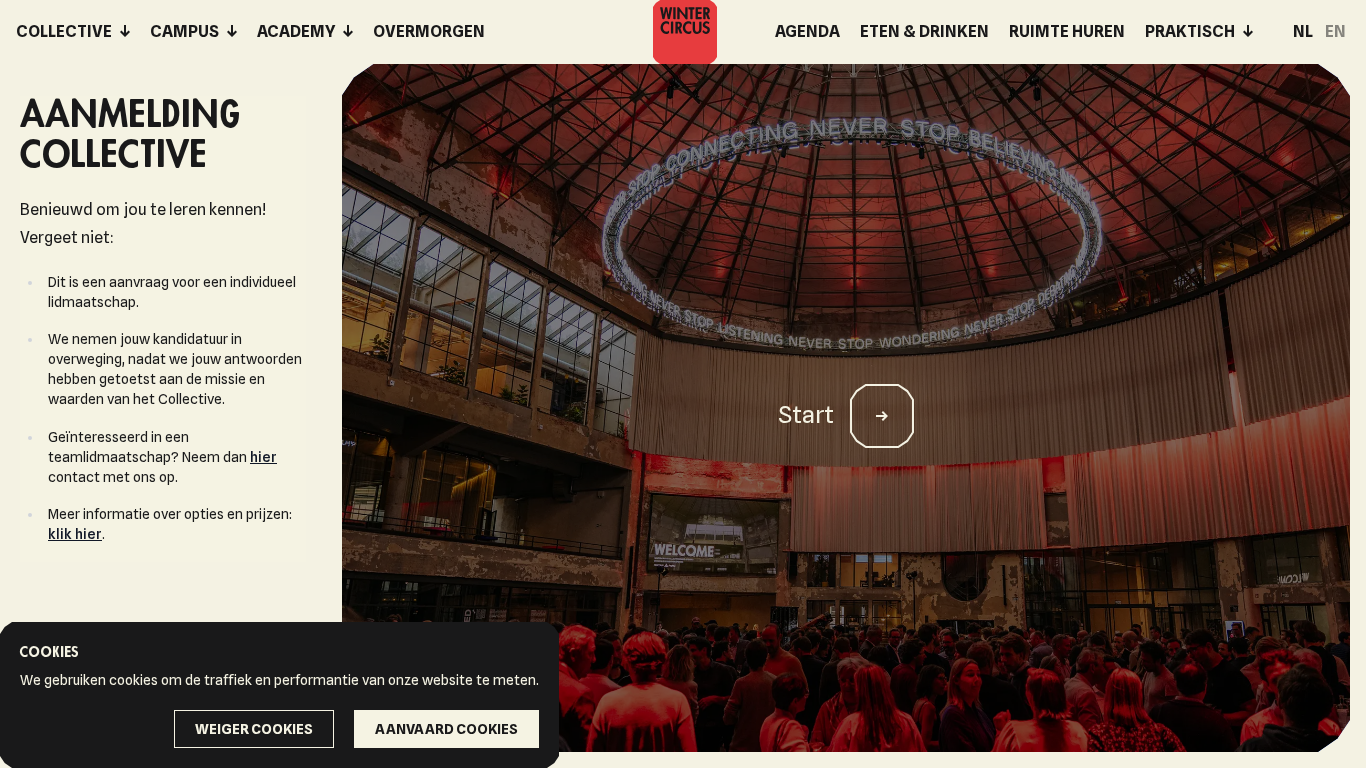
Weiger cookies (254, 729)
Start (806, 414)
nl (1303, 31)
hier (263, 457)
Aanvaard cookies (446, 729)
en (1335, 31)
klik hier (75, 534)
